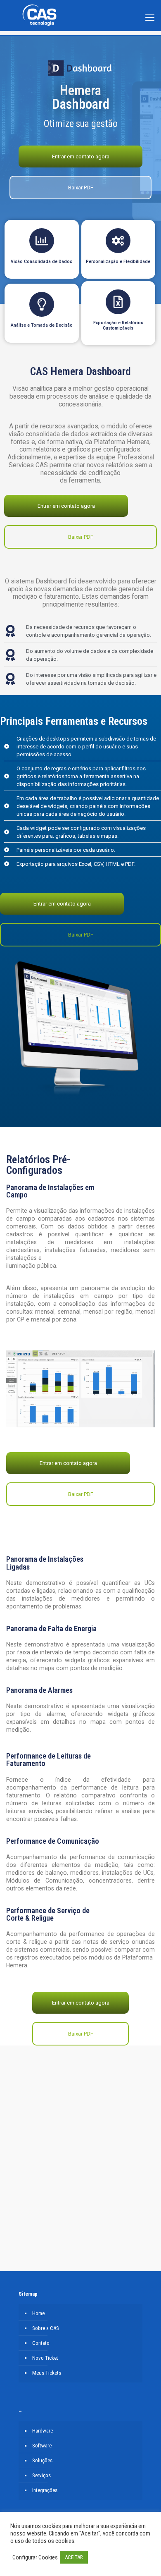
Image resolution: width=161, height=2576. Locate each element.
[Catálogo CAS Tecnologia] (39, 27)
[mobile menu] (150, 10)
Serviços (41, 2475)
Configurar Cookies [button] (35, 2557)
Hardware (43, 2431)
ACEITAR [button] (74, 2557)
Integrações (45, 2490)
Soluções (42, 2460)
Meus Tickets (47, 2373)
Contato (41, 2343)
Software (42, 2446)
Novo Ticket (45, 2358)
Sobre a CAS (46, 2328)
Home (38, 2313)
